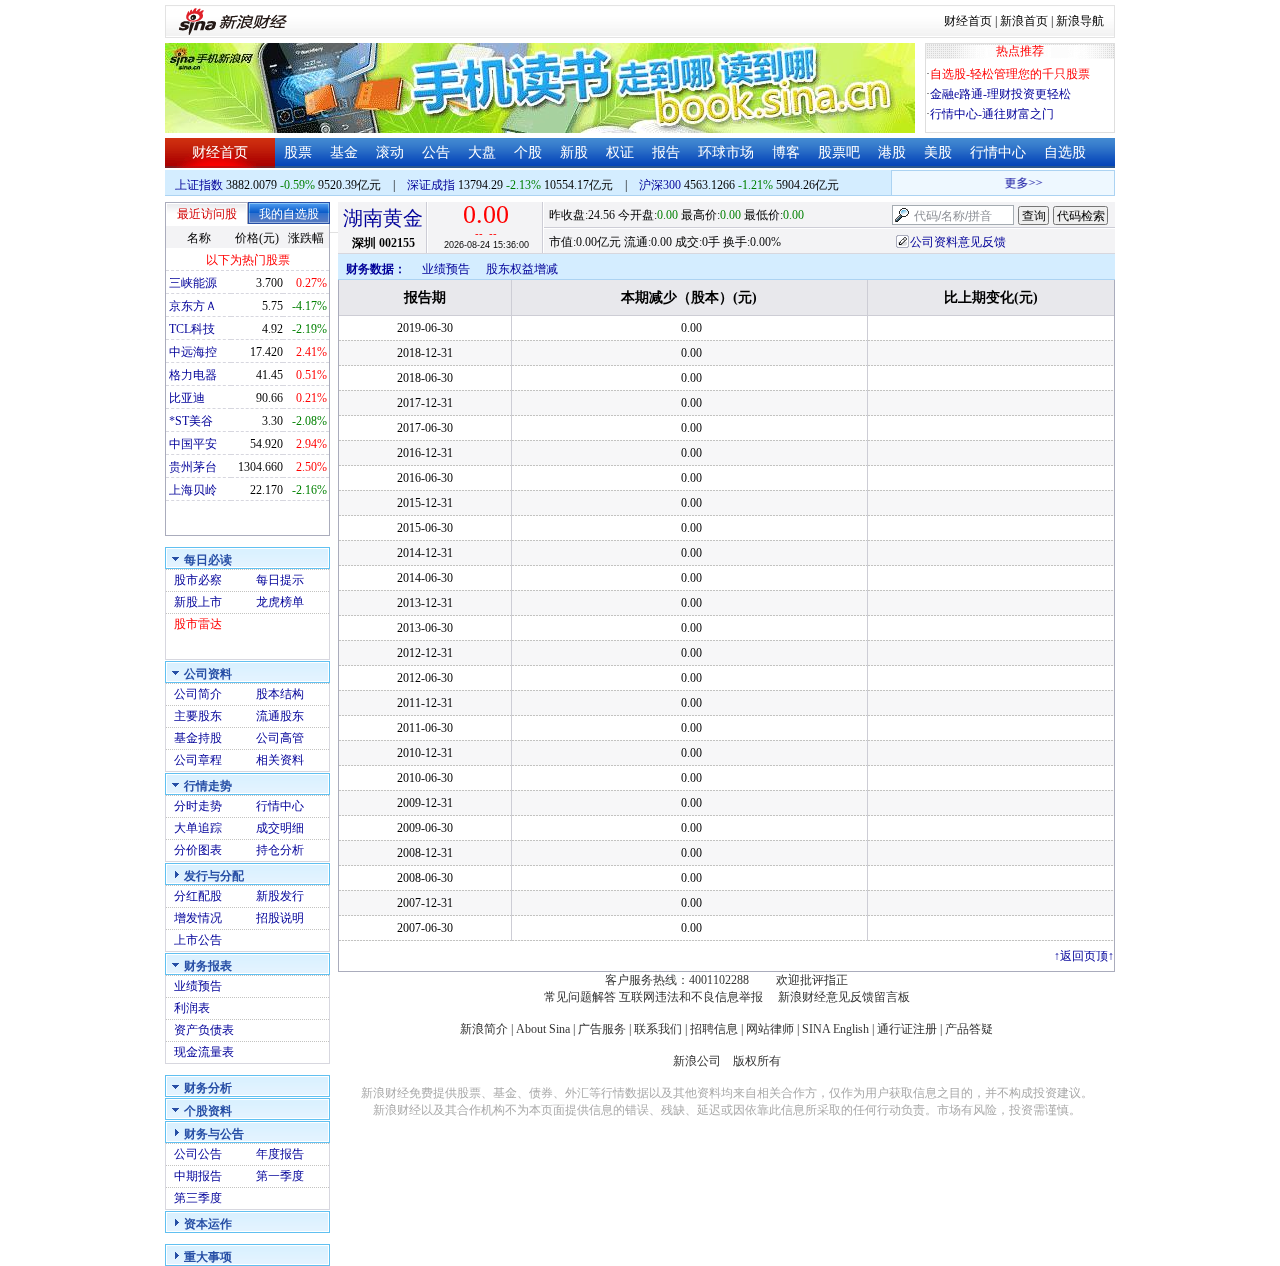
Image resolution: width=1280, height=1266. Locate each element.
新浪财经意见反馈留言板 (844, 997)
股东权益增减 (522, 269)
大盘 (482, 152)
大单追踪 (198, 828)
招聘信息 (714, 1029)
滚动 (390, 152)
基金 (344, 152)
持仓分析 (280, 850)
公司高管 (280, 738)
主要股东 (198, 716)
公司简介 (198, 694)
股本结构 (280, 694)
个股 (528, 152)
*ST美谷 (191, 421)
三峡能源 (193, 283)
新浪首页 (1024, 21)
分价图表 (198, 850)
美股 (938, 152)
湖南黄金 (383, 218)
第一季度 (280, 1176)
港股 (892, 152)
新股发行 (280, 896)
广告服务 (602, 1029)
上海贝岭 (193, 490)
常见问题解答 (580, 997)
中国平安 (193, 444)
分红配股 (198, 896)
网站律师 (770, 1029)
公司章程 (198, 760)
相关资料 (280, 760)
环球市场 (726, 152)
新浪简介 (484, 1029)
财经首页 (968, 21)
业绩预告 (198, 986)
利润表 (192, 1008)
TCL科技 (192, 329)
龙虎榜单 (280, 602)
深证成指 (431, 185)
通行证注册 (907, 1029)
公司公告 (198, 1154)
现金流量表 (204, 1052)
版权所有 (757, 1061)
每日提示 (280, 580)
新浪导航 (1080, 21)
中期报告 (198, 1176)
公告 (436, 152)
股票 (298, 152)
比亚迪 (187, 398)
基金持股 (198, 738)
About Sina (543, 1029)
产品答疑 (969, 1029)
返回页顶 (1084, 956)
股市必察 (198, 580)
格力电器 (193, 375)
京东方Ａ (193, 306)
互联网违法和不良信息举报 (691, 997)
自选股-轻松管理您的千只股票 (1010, 74)
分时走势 (198, 806)
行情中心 (998, 152)
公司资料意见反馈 (958, 242)
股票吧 (839, 152)
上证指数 (199, 185)
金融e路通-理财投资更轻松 (1000, 94)
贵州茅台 (193, 467)
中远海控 (193, 352)
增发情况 (198, 918)
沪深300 (660, 185)
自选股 (1065, 152)
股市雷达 (198, 624)
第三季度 (198, 1198)
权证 (620, 152)
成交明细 (280, 828)
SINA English (835, 1029)
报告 (666, 152)
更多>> (1016, 183)
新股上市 (198, 602)
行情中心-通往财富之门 (992, 114)
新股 (574, 152)
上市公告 (198, 940)
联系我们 (658, 1029)
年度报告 (280, 1154)
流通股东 (280, 716)
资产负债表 (204, 1030)
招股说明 (280, 918)
